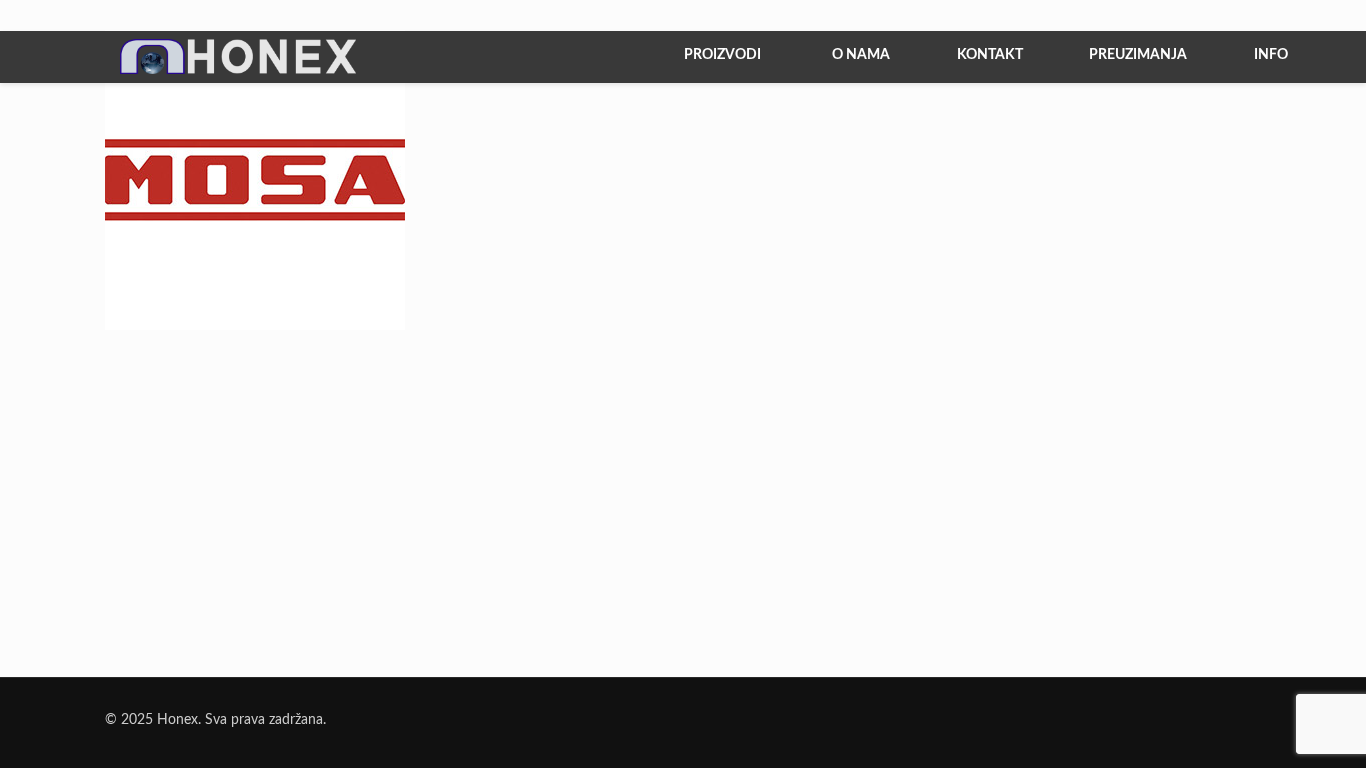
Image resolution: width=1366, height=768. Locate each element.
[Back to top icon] (1270, 727)
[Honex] (188, 71)
